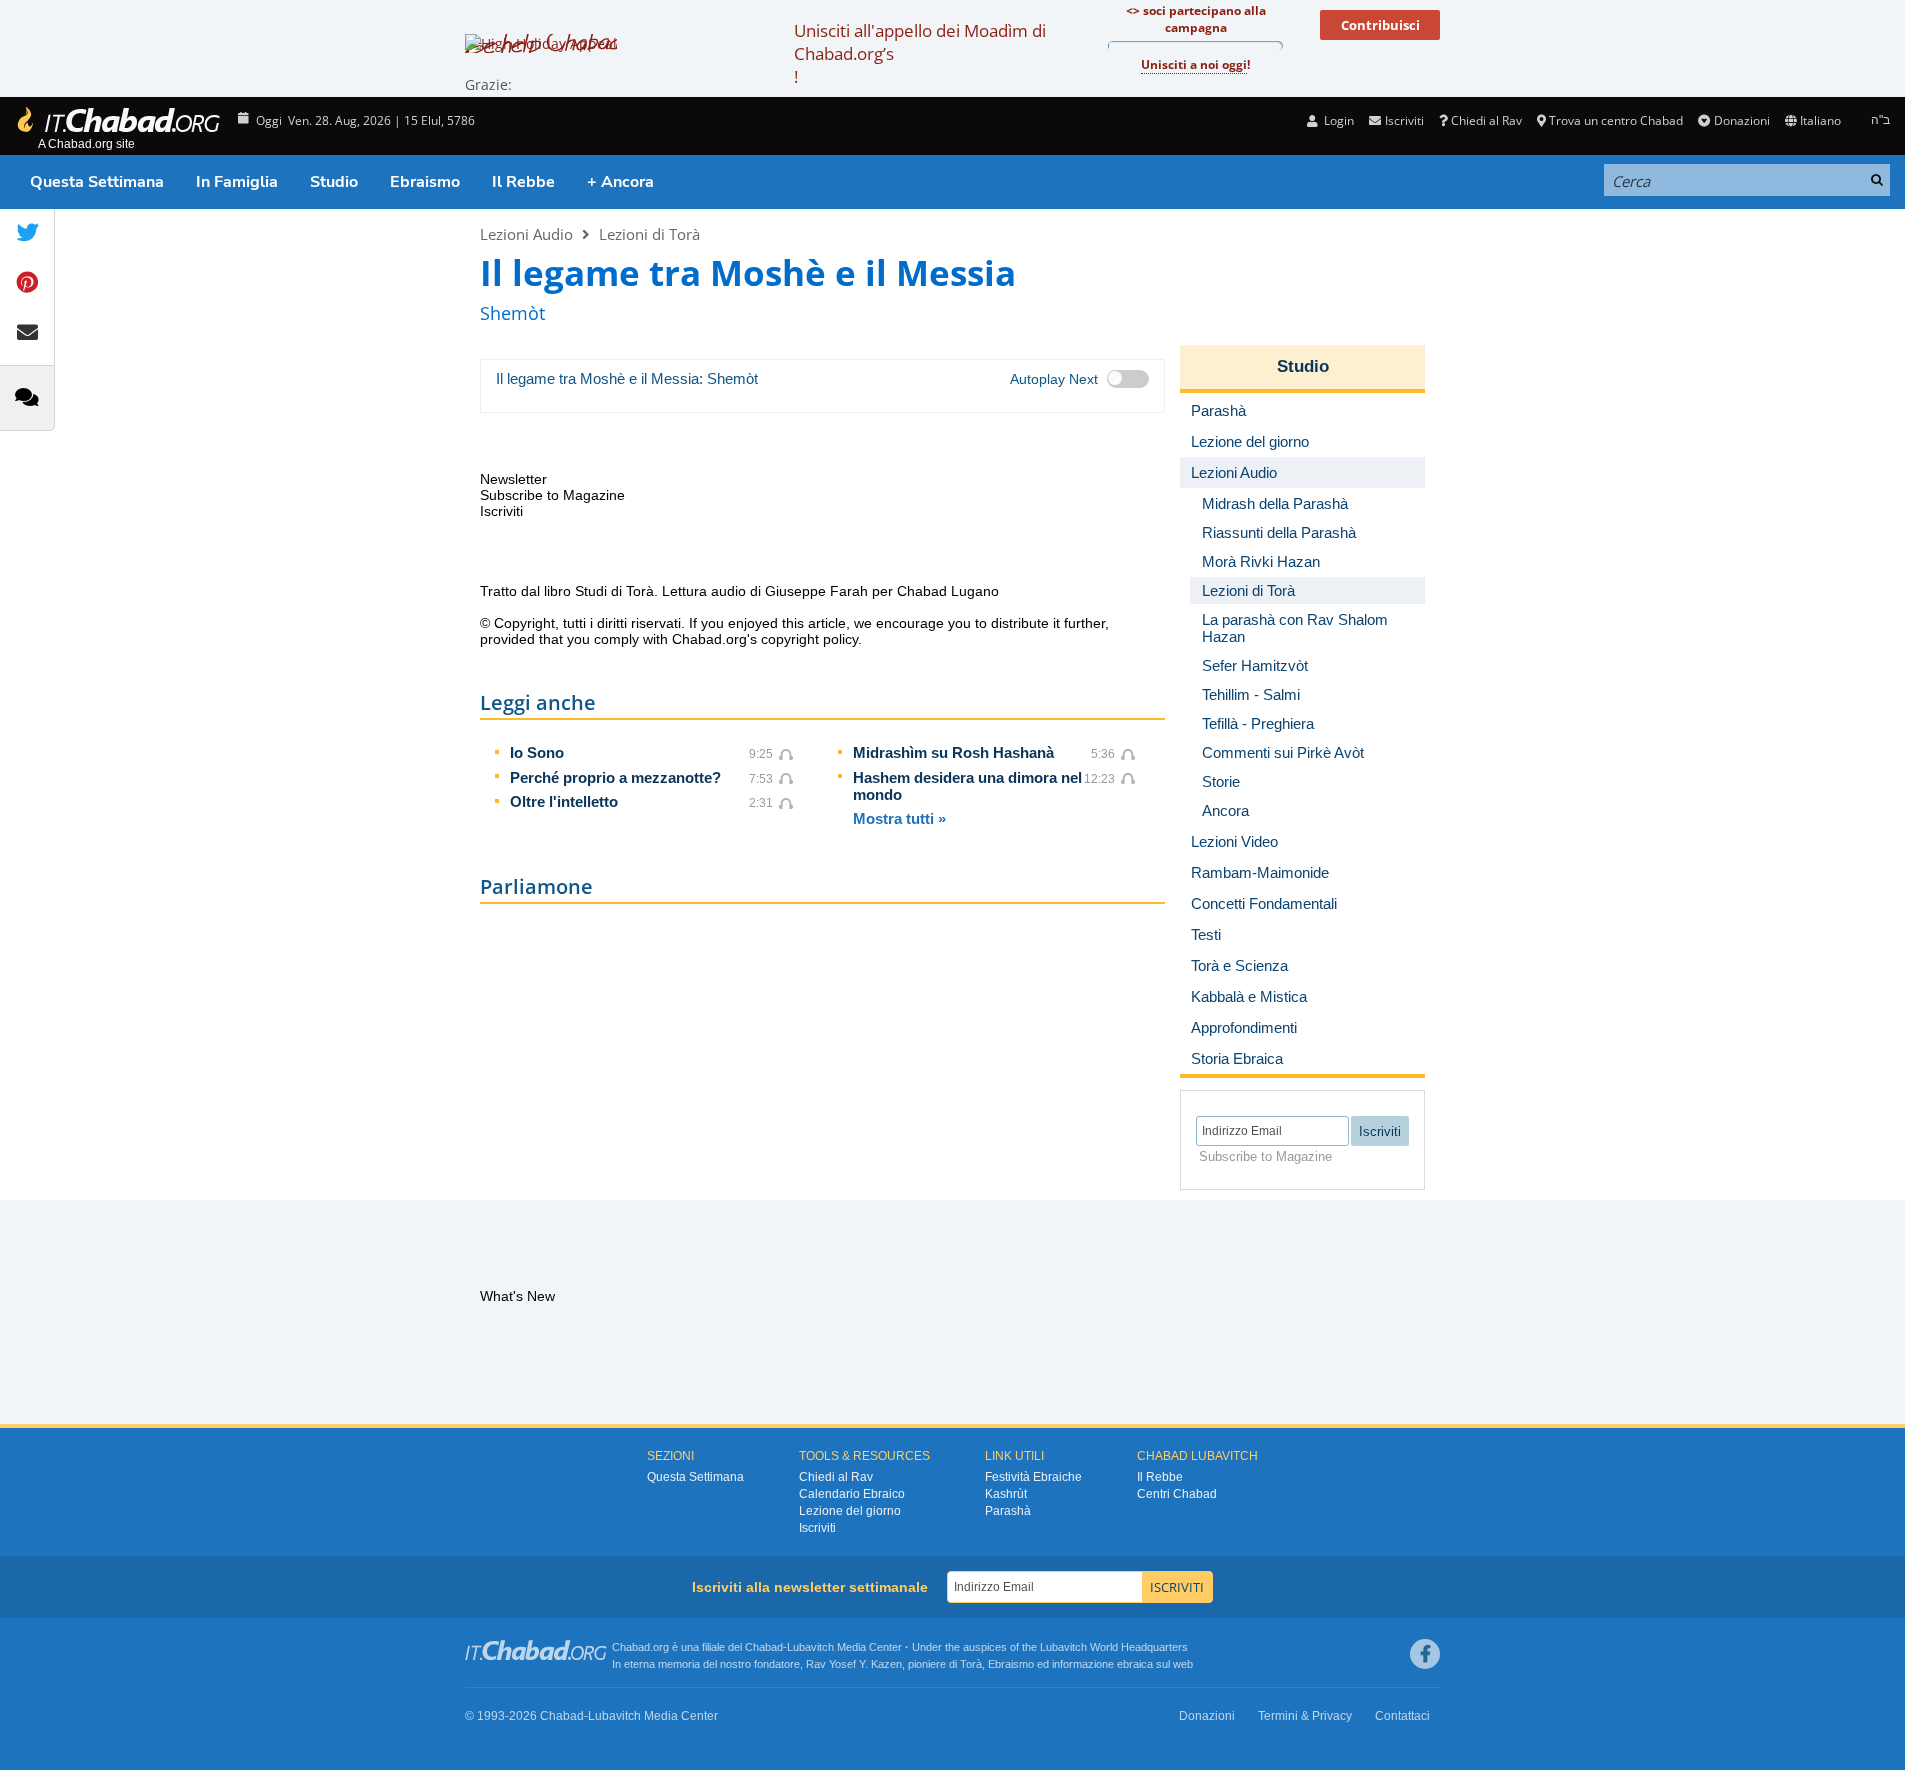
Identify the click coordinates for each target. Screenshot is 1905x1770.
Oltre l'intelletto (564, 801)
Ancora (1225, 810)
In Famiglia (237, 182)
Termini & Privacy (1305, 1716)
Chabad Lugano (948, 591)
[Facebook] (1425, 1654)
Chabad (764, 1647)
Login (1337, 120)
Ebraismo (425, 182)
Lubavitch (810, 1647)
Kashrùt (1006, 1494)
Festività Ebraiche (1033, 1477)
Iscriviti (817, 1528)
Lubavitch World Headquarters (1114, 1647)
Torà (971, 1664)
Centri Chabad (1177, 1494)
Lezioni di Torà (649, 234)
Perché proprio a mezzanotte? (615, 777)
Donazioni (1741, 120)
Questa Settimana (97, 182)
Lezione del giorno (850, 1511)
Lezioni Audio (526, 234)
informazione (1083, 1664)
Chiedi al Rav (1486, 120)
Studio (334, 182)
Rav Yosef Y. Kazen (854, 1664)
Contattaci (1402, 1716)
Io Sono (537, 752)
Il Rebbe (523, 182)
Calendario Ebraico (852, 1494)
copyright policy (809, 639)
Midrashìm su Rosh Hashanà (953, 752)
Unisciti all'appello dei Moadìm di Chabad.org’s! (920, 53)
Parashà (1008, 1511)
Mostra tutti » (899, 818)
